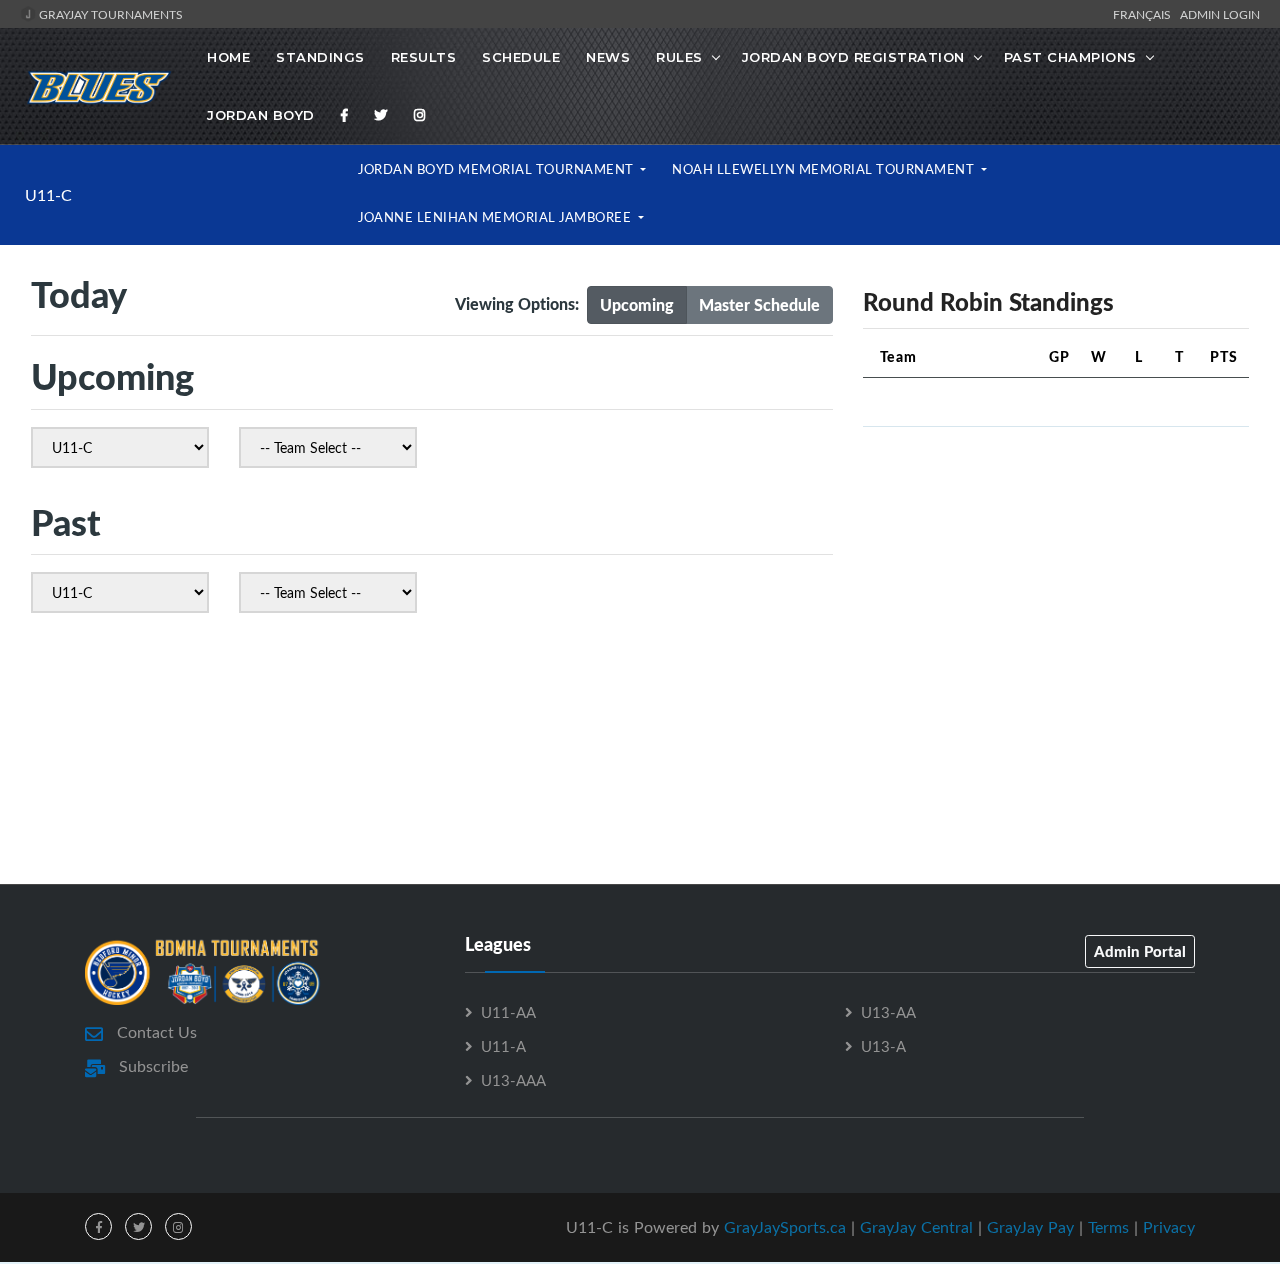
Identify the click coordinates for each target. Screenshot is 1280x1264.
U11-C (48, 195)
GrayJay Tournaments (109, 14)
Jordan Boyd (261, 115)
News (608, 57)
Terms (1108, 1227)
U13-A (883, 1046)
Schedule (521, 57)
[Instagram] (420, 115)
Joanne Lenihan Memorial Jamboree (496, 217)
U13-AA (888, 1012)
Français (1145, 14)
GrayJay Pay (1030, 1227)
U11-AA (508, 1012)
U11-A (503, 1046)
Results (424, 57)
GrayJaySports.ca (785, 1227)
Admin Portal (1140, 951)
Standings (320, 57)
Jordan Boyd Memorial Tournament (497, 169)
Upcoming (637, 304)
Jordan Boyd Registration (853, 57)
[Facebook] (345, 115)
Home (228, 57)
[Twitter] (381, 115)
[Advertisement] (1056, 583)
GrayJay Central (916, 1227)
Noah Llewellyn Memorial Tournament (825, 169)
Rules (679, 57)
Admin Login (1220, 14)
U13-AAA (513, 1080)
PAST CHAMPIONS (1070, 57)
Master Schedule (759, 304)
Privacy (1169, 1227)
